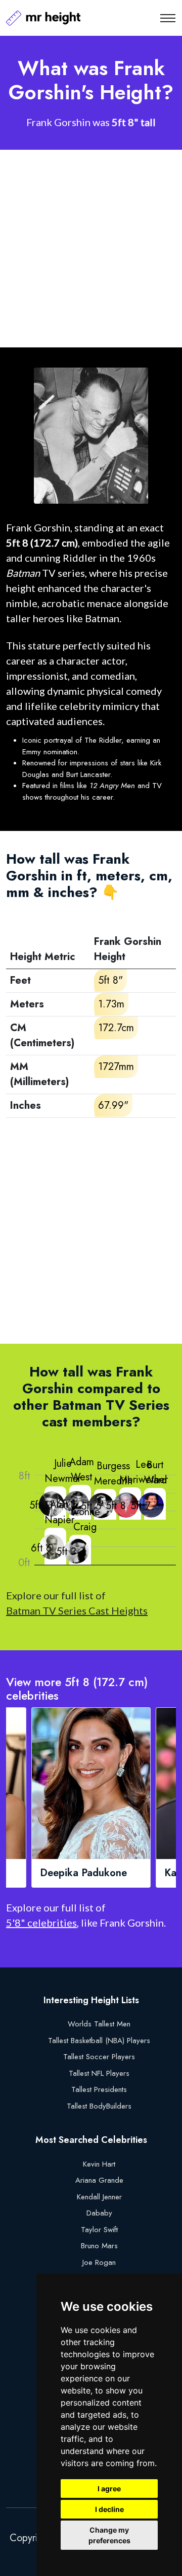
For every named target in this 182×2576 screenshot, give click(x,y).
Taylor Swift (99, 2230)
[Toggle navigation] (168, 18)
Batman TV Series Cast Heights (77, 1610)
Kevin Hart (99, 2164)
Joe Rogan (99, 2262)
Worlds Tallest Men (99, 2024)
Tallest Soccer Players (99, 2057)
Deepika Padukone (83, 1873)
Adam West (82, 1470)
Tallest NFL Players (99, 2073)
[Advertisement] (91, 249)
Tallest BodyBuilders (99, 2106)
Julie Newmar (63, 1471)
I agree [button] (109, 2489)
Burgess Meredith (113, 1474)
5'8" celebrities (41, 1923)
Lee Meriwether (144, 1472)
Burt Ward (155, 1473)
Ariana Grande (99, 2180)
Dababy (99, 2213)
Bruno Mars (99, 2246)
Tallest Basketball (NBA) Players (99, 2041)
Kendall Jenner (99, 2197)
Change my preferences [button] (109, 2535)
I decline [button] (109, 2509)
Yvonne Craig (85, 1519)
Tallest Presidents (99, 2089)
